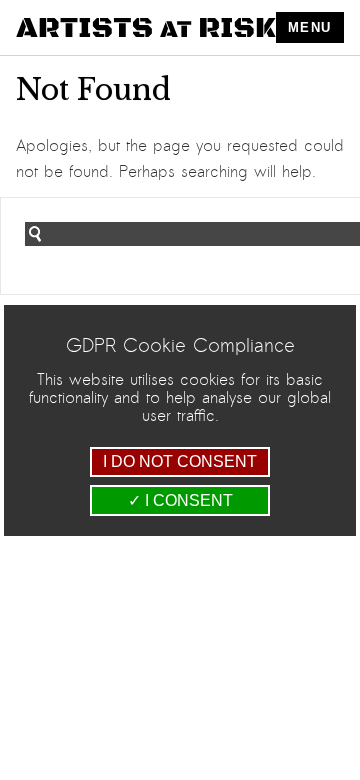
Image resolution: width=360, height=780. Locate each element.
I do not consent (180, 461)
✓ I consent (180, 500)
